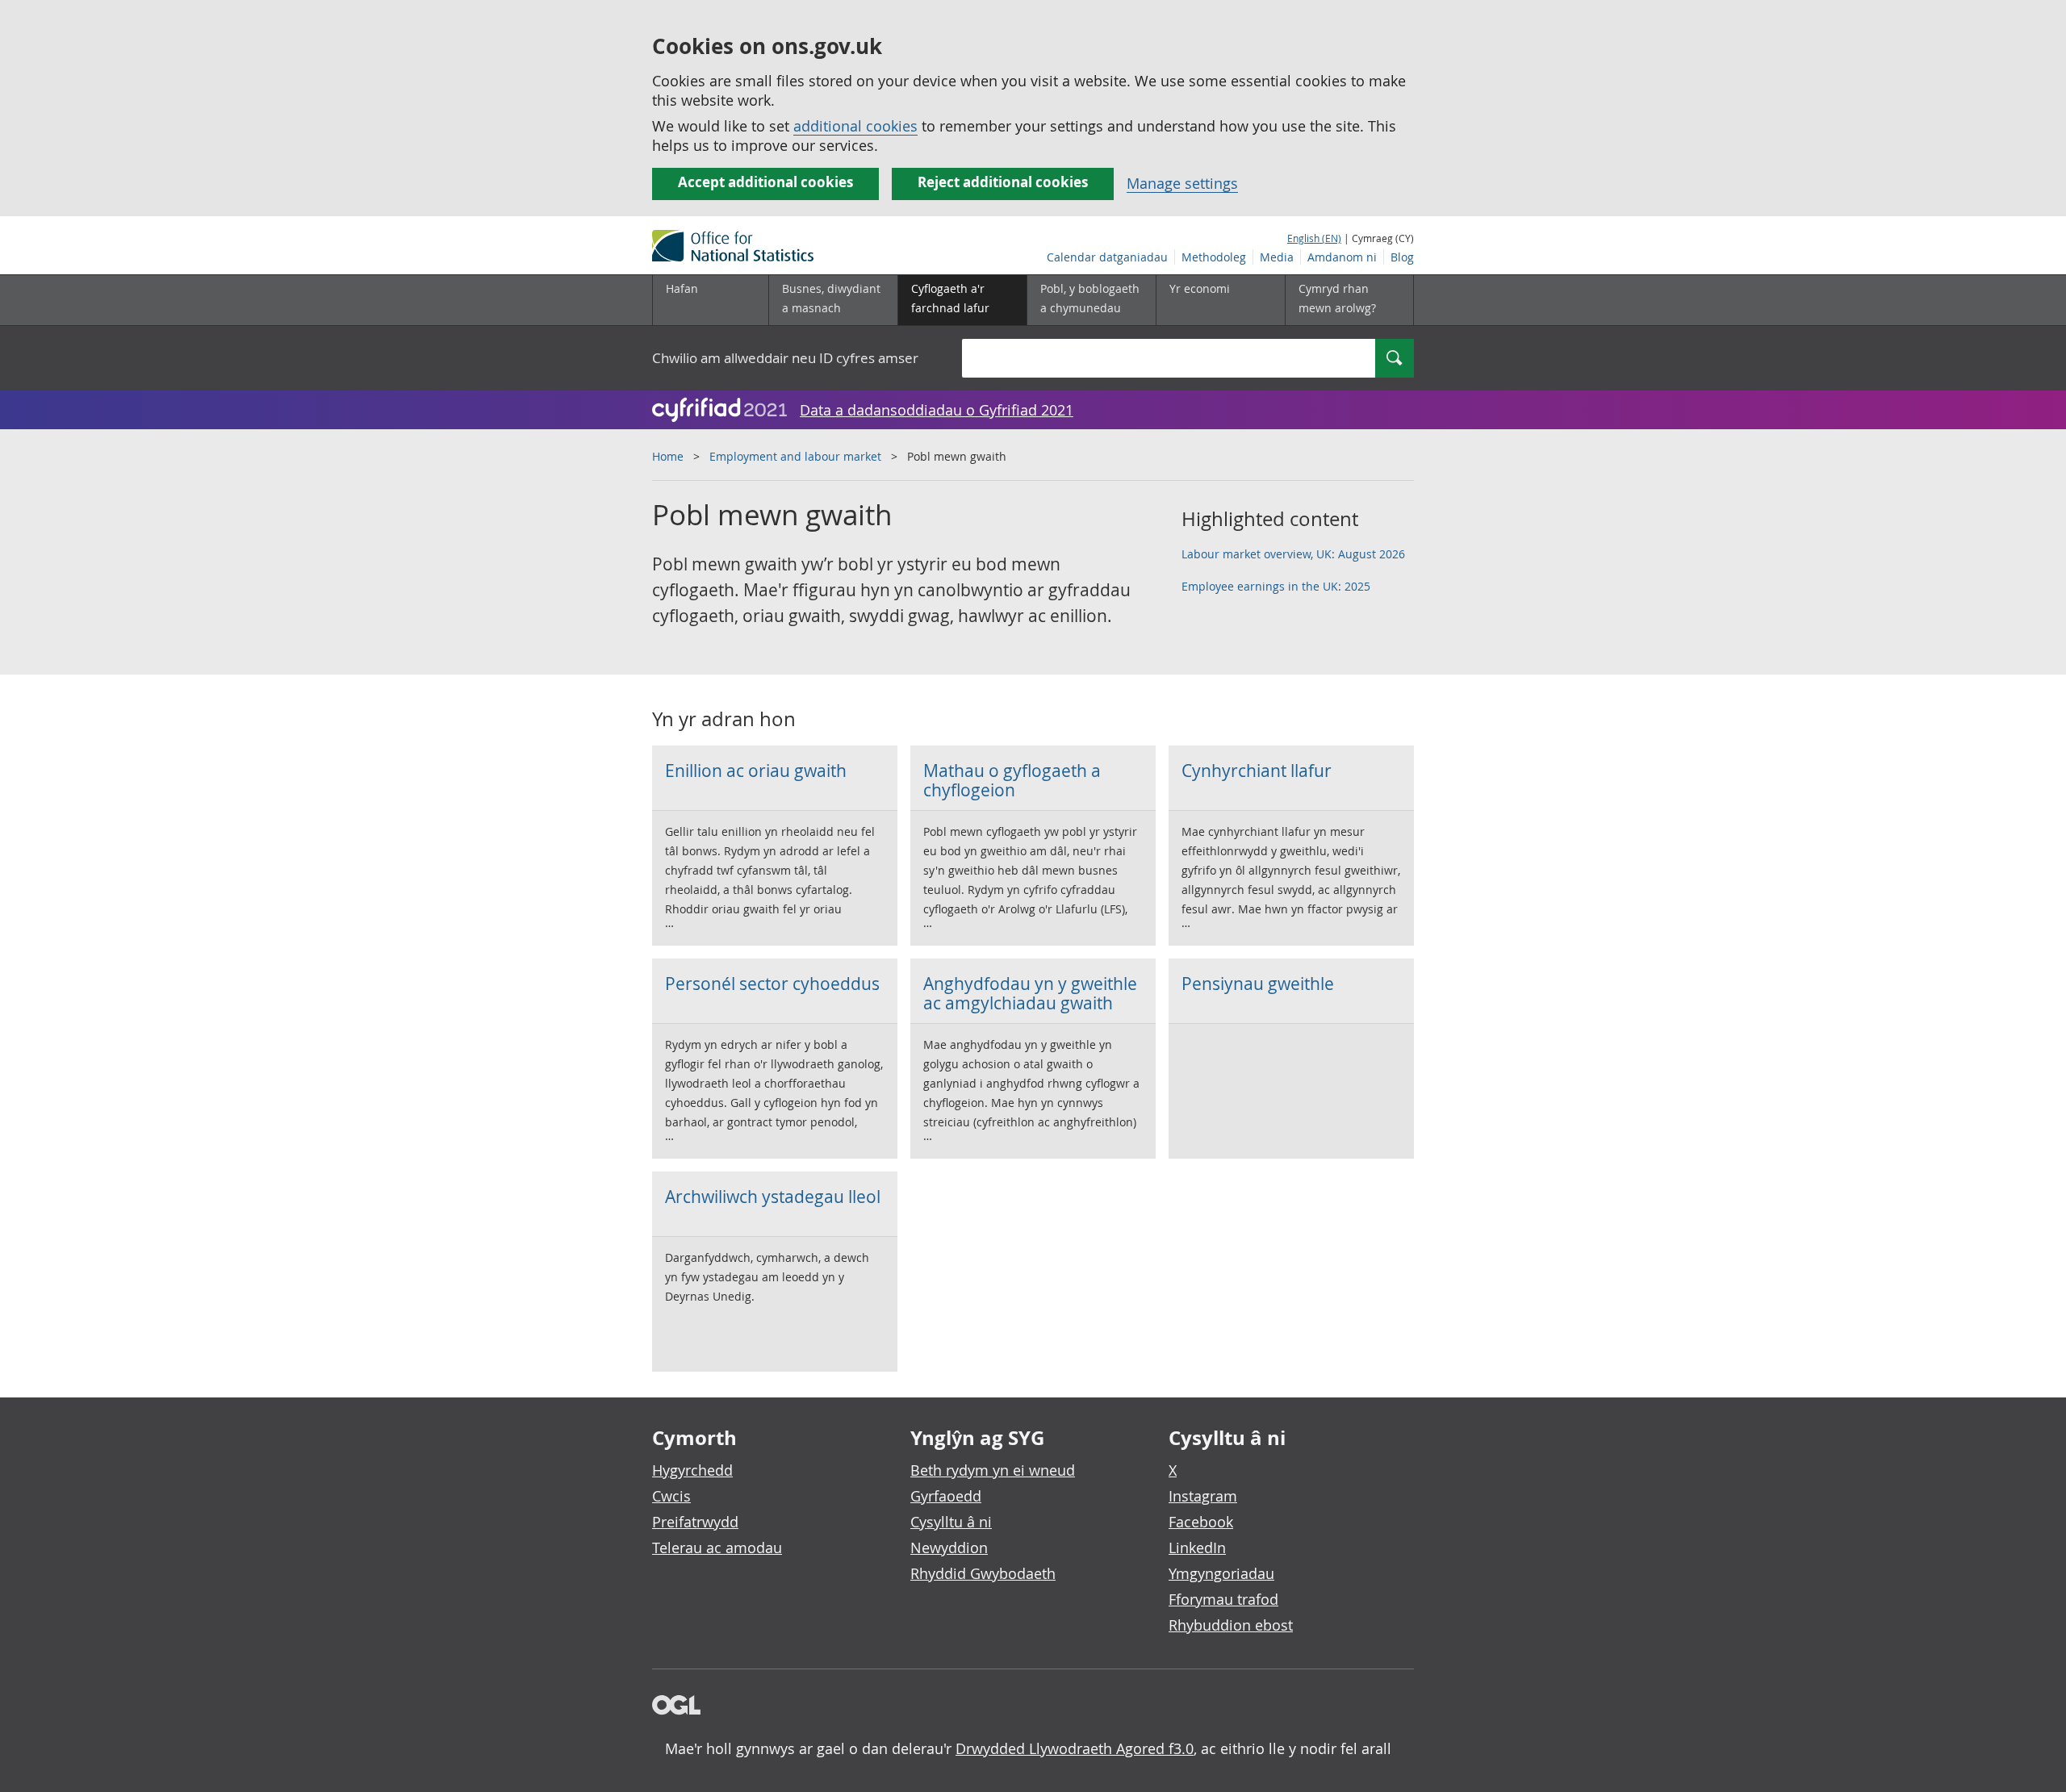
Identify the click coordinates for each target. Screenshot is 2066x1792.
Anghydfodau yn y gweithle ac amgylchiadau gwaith (1030, 993)
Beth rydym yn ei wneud (993, 1470)
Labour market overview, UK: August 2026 (1293, 554)
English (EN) (1314, 238)
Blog (1402, 257)
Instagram (1203, 1496)
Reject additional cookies (1003, 182)
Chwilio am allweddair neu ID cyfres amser (785, 358)
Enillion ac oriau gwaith (756, 771)
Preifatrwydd (695, 1522)
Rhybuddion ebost (1231, 1625)
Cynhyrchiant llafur (1257, 771)
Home (668, 456)
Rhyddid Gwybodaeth (983, 1573)
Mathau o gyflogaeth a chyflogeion (1012, 780)
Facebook (1201, 1522)
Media (1277, 257)
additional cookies (855, 126)
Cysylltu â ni (951, 1522)
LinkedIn (1197, 1548)
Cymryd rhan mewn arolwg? (1337, 298)
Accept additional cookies (765, 182)
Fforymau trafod (1223, 1599)
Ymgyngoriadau (1221, 1573)
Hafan (682, 288)
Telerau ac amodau (717, 1548)
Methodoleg (1214, 257)
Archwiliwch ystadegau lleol (773, 1197)
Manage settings (1182, 183)
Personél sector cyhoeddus (772, 984)
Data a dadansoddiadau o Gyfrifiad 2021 (937, 410)
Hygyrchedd (692, 1470)
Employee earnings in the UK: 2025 (1276, 586)
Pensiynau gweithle (1258, 984)
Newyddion (949, 1548)
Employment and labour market (795, 456)
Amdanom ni (1342, 257)
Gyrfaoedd (946, 1496)
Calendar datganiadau (1107, 257)
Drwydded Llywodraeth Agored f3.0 (1075, 1748)
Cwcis (671, 1496)
